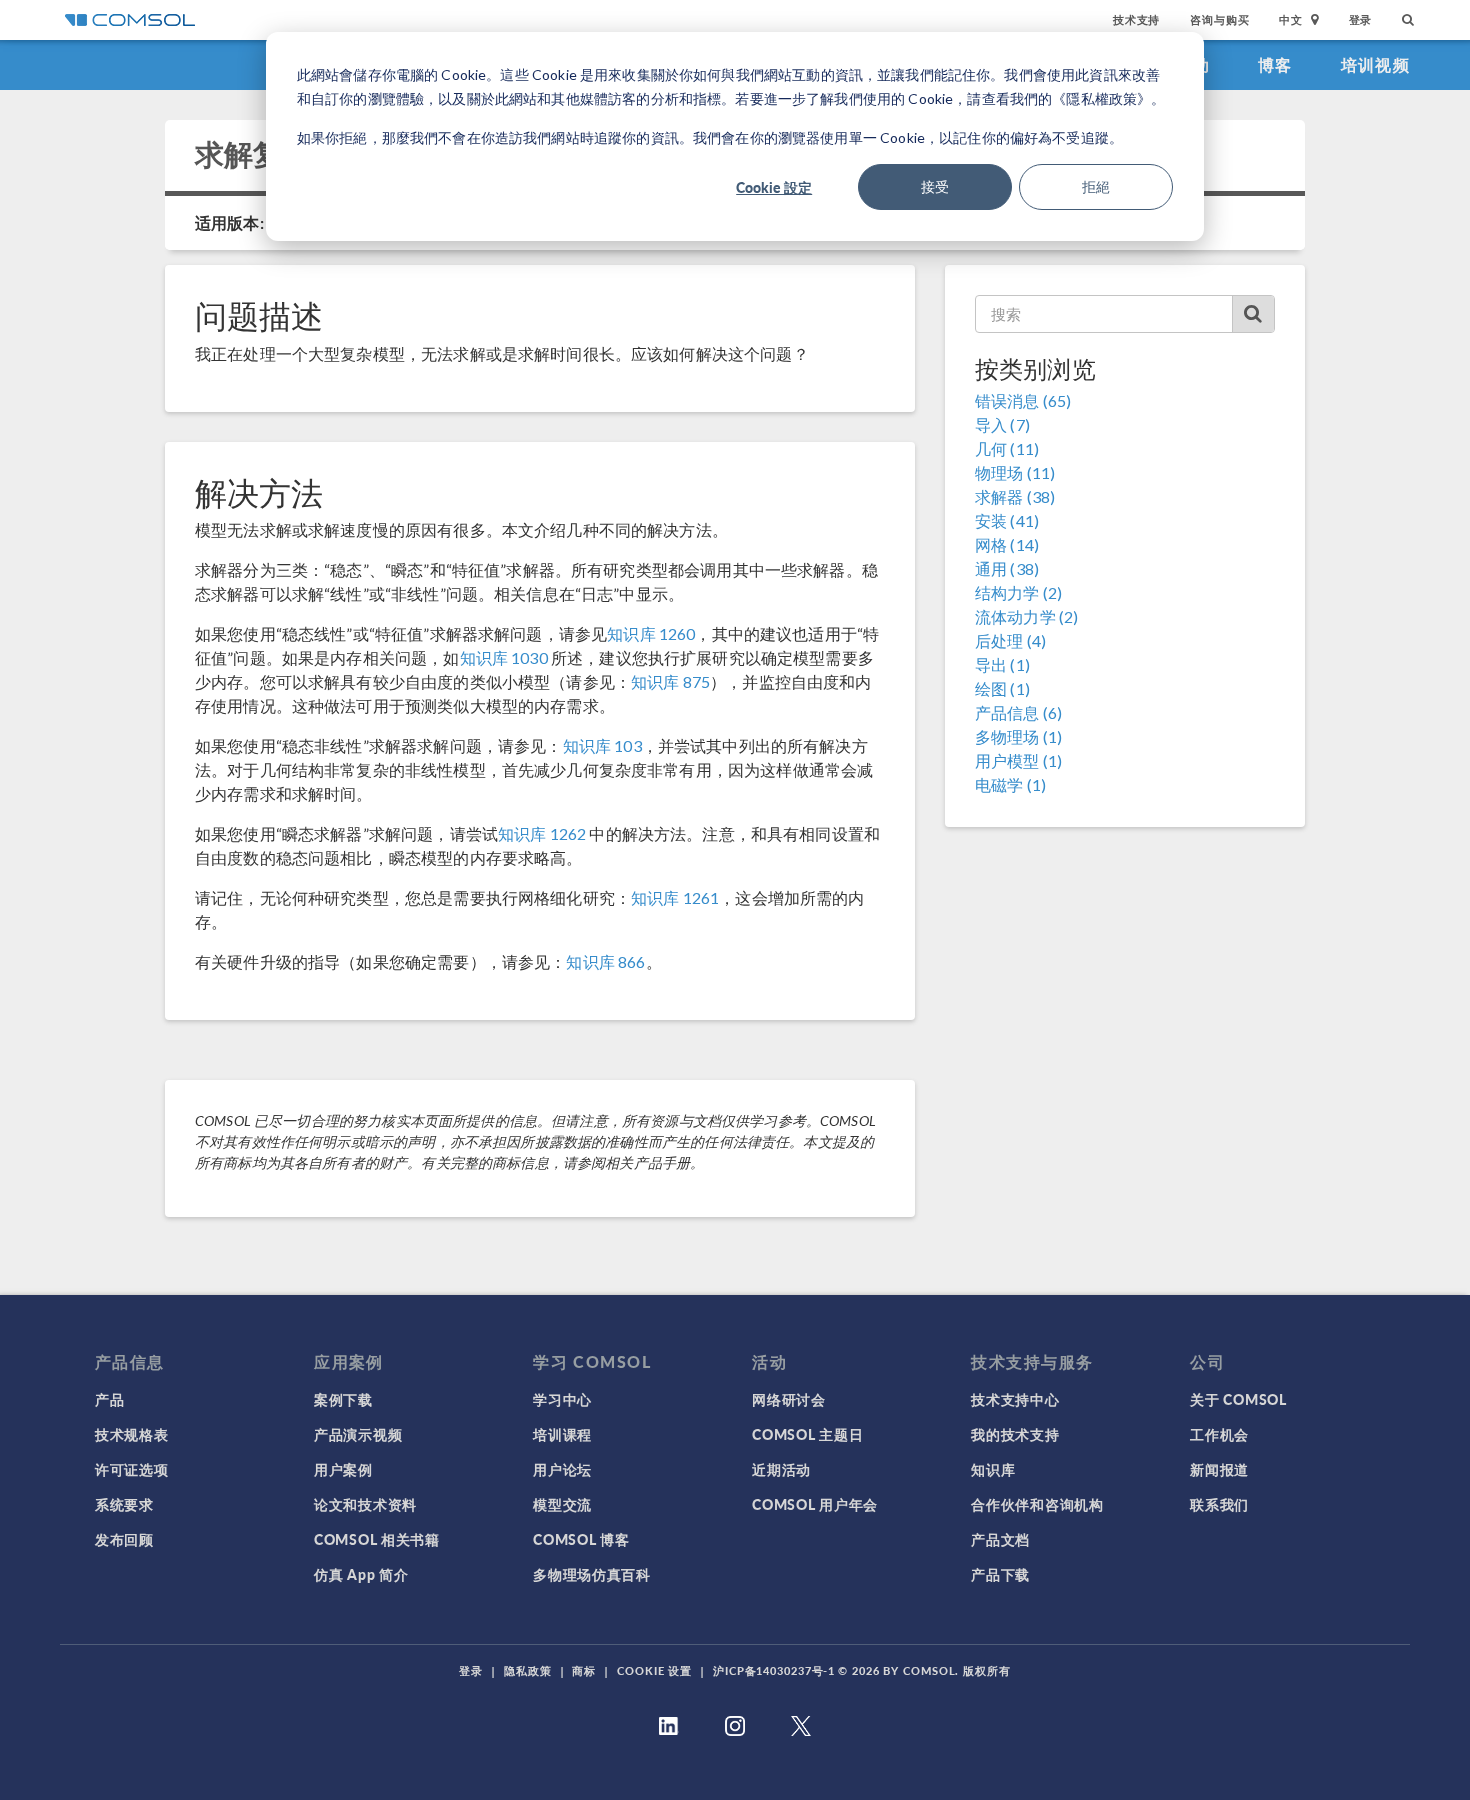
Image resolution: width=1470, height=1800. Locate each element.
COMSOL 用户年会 (815, 1504)
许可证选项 (132, 1469)
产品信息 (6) (1018, 712)
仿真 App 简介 (361, 1574)
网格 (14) (1007, 544)
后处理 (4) (1010, 640)
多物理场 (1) (1018, 736)
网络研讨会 (789, 1399)
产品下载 (1000, 1574)
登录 (1361, 19)
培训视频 (1375, 64)
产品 (109, 1399)
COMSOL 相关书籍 (377, 1539)
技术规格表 (132, 1434)
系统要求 (124, 1504)
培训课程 (562, 1434)
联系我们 (1219, 1504)
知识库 (993, 1469)
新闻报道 (1219, 1469)
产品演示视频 (358, 1434)
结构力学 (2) (1018, 592)
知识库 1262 (542, 833)
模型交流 (562, 1504)
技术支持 (1136, 19)
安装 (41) (1007, 520)
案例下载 (343, 1399)
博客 (1275, 64)
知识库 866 (605, 961)
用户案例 (343, 1469)
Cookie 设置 (654, 1670)
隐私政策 (528, 1670)
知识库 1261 (675, 897)
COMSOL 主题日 (807, 1434)
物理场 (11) (1015, 472)
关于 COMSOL (1238, 1399)
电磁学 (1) (1010, 784)
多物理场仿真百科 (592, 1574)
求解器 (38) (1015, 496)
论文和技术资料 (365, 1504)
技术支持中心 (1015, 1399)
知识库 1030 (504, 657)
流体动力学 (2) (1026, 616)
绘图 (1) (1002, 688)
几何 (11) (1007, 448)
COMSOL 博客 (581, 1539)
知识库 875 (670, 681)
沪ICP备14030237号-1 (774, 1670)
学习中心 (562, 1399)
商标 (584, 1670)
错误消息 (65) (1023, 400)
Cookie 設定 (774, 187)
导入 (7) (1002, 424)
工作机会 (1219, 1434)
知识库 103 (602, 745)
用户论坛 (562, 1469)
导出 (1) (1002, 664)
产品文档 (1000, 1539)
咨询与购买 (1219, 19)
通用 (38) (1007, 568)
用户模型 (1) (1018, 760)
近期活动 (781, 1469)
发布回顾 (124, 1539)
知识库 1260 (651, 633)
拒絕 (1096, 186)
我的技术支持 (1015, 1434)
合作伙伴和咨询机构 (1037, 1504)
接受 (935, 186)
